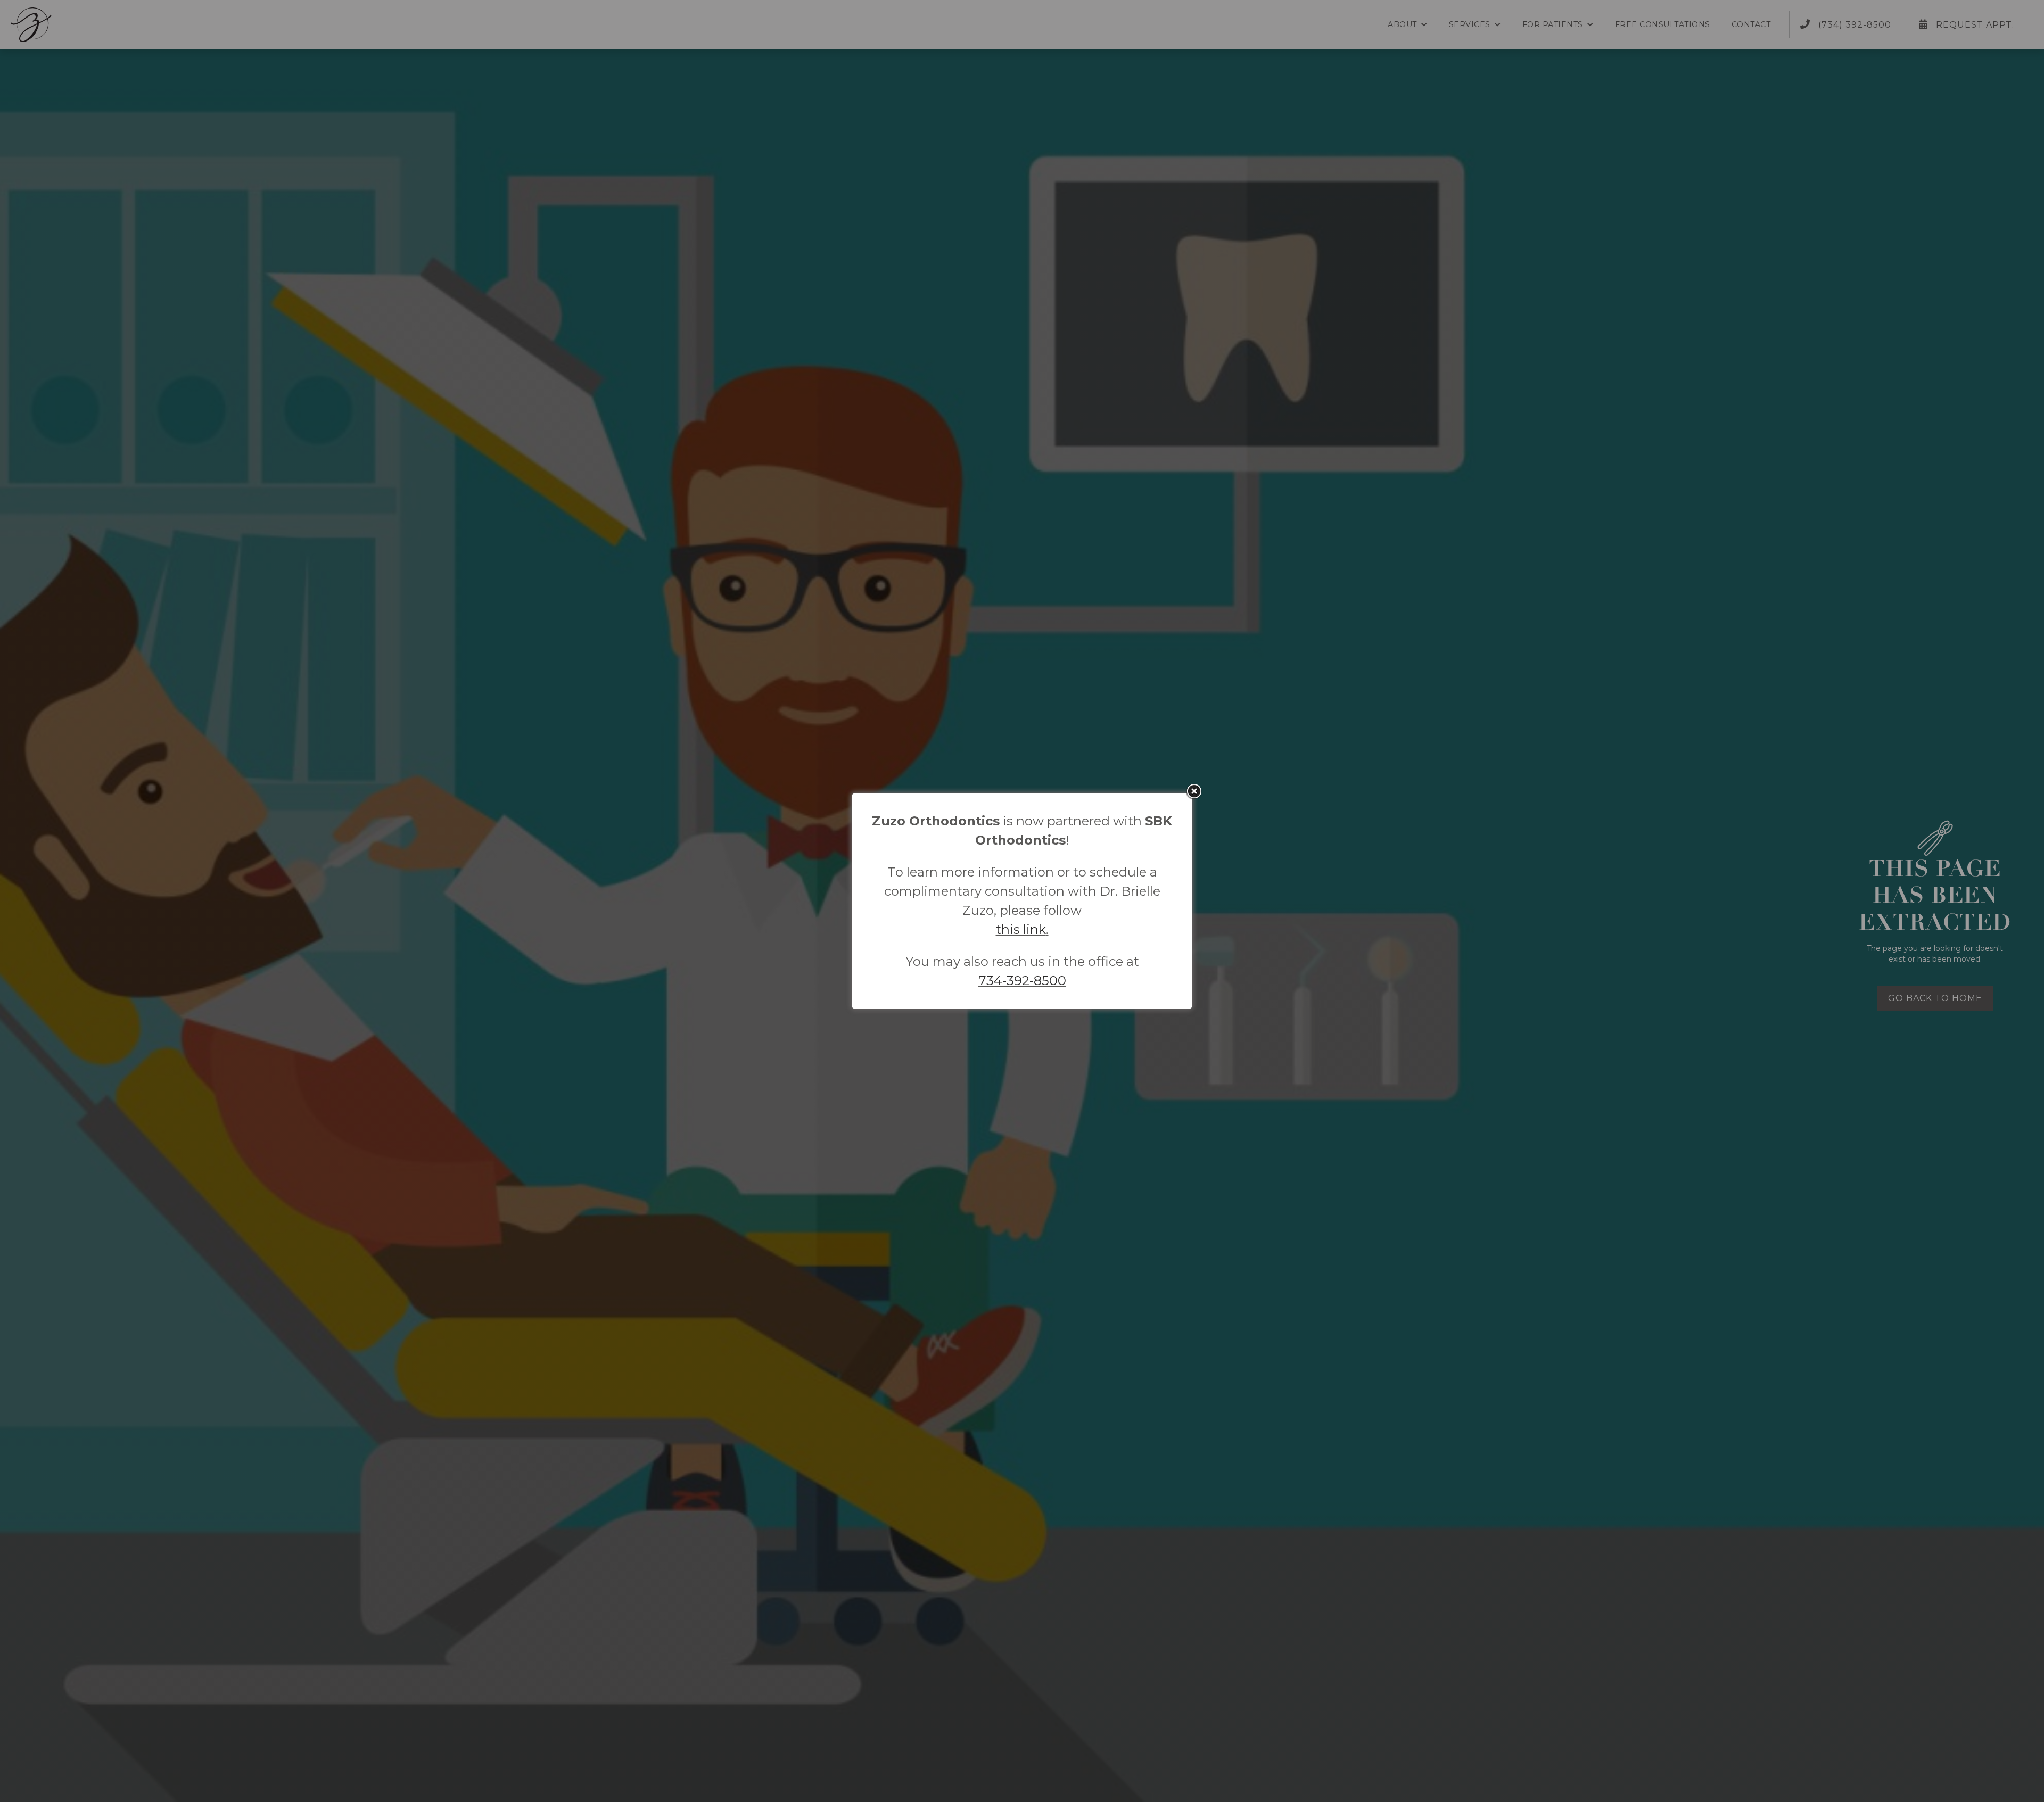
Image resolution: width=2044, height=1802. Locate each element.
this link (1021, 929)
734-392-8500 (1022, 981)
